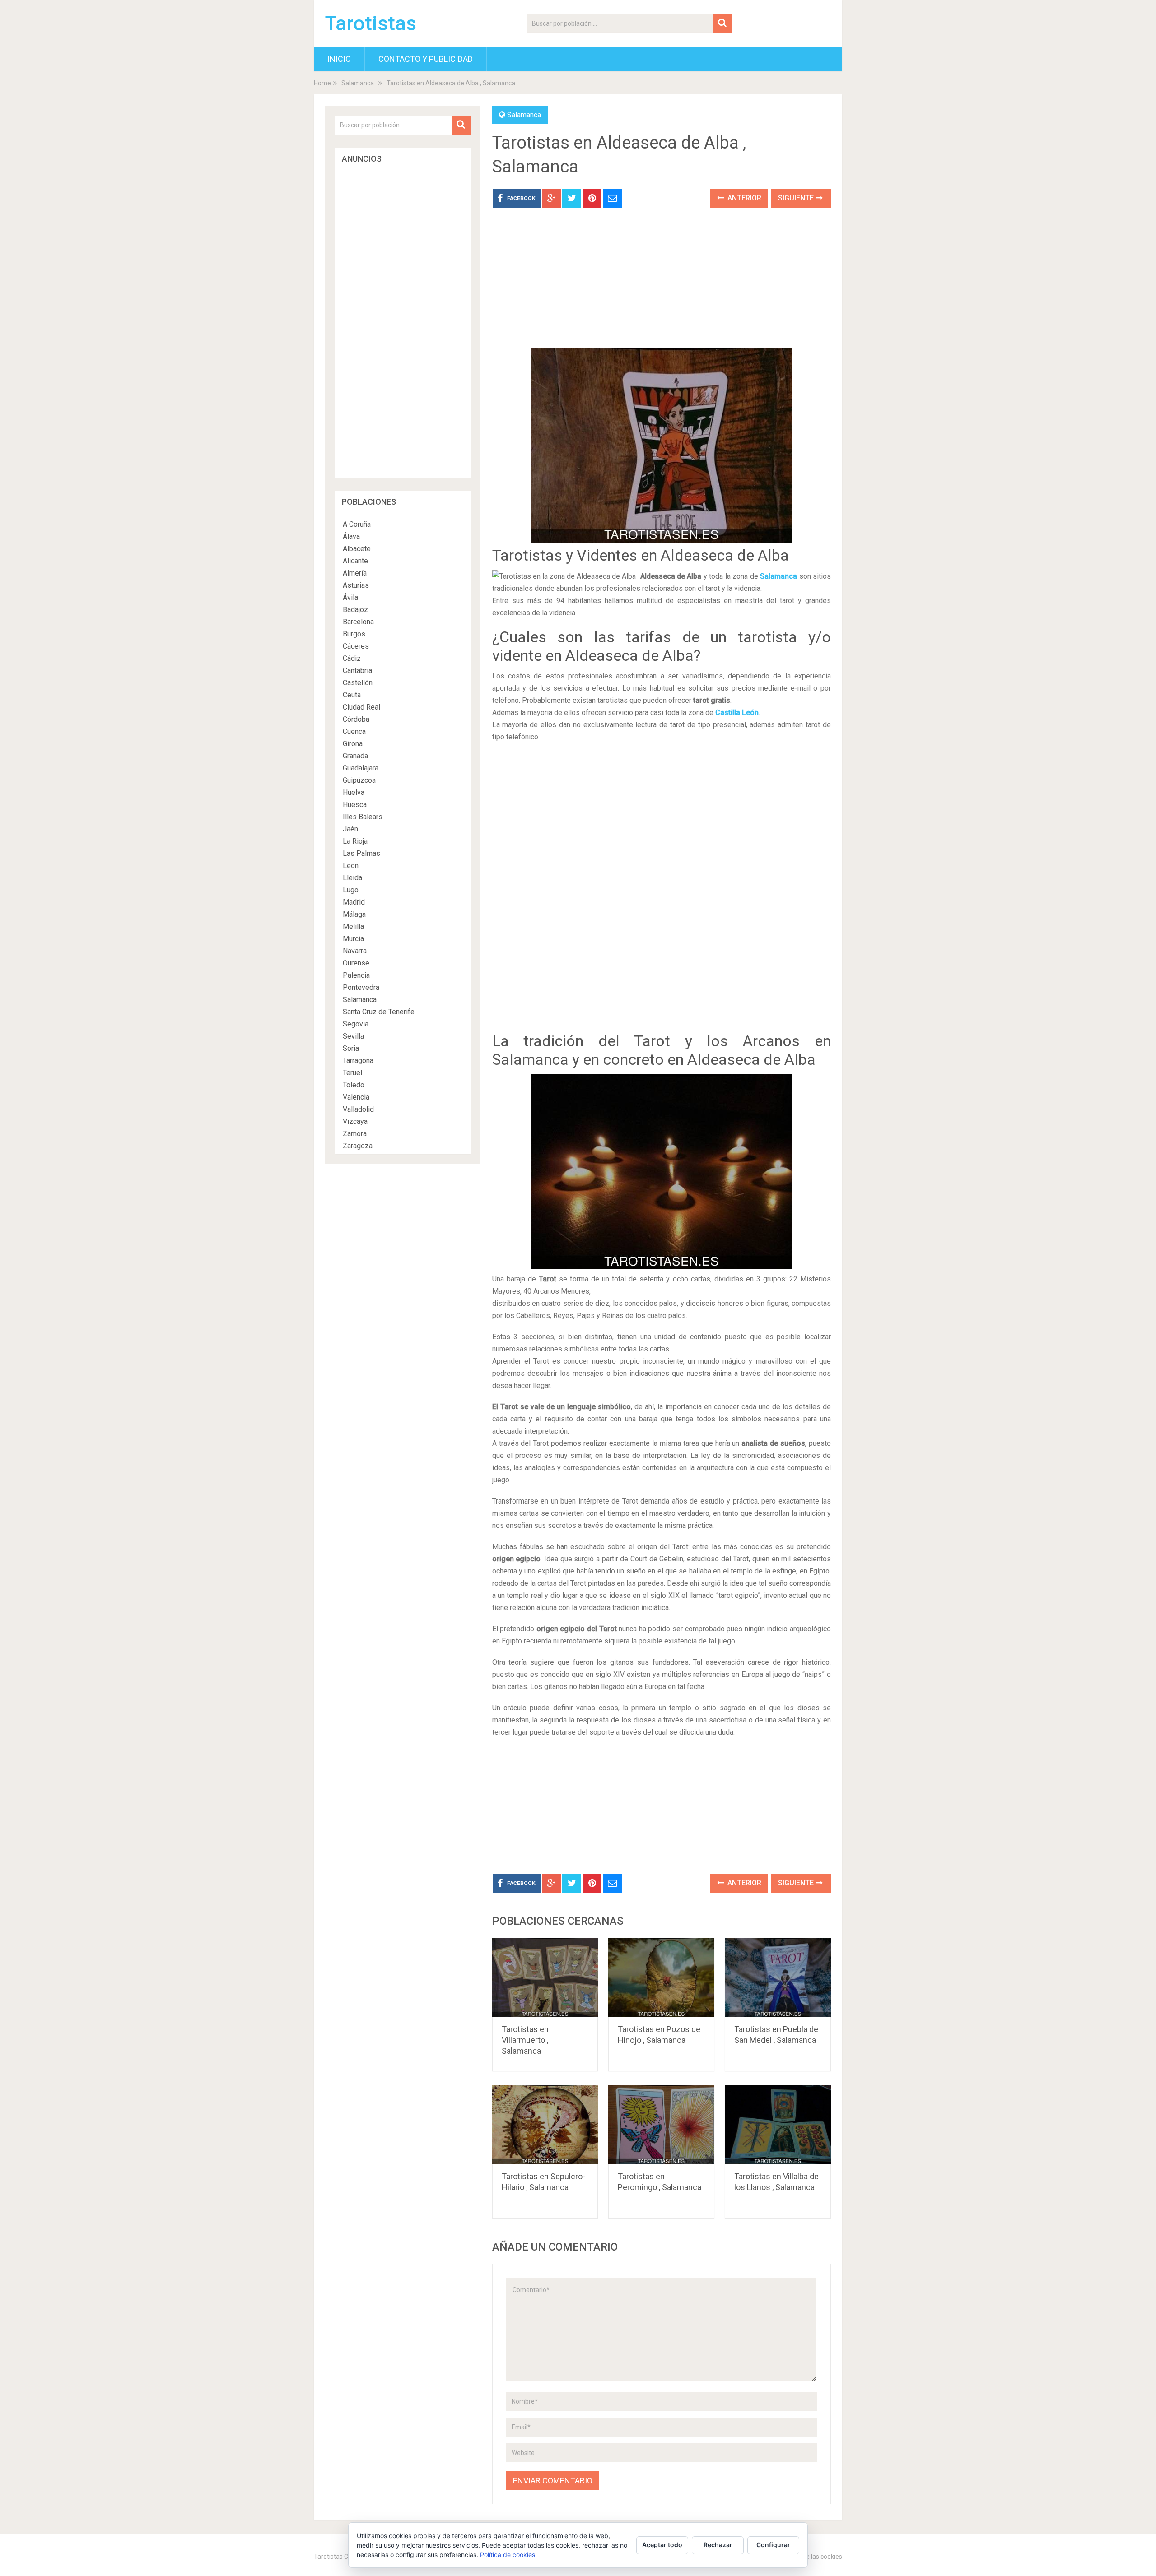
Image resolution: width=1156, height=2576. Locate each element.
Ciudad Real (361, 707)
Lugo (351, 890)
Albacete (357, 549)
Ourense (356, 963)
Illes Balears (363, 817)
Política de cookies (508, 2555)
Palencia (356, 975)
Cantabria (357, 671)
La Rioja (355, 841)
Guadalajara (361, 768)
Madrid (354, 902)
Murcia (353, 939)
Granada (355, 756)
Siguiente (797, 198)
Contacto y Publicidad (426, 59)
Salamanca (358, 83)
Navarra (355, 951)
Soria (351, 1048)
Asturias (356, 585)
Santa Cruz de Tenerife (379, 1012)
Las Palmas (361, 853)
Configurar (773, 2545)
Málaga (354, 914)
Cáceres (356, 646)
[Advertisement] (662, 284)
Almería (355, 573)
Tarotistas (371, 23)
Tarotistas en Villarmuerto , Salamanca (525, 2040)
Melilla (353, 926)
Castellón (358, 683)
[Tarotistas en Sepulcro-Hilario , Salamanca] (545, 2125)
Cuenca (354, 731)
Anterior (743, 198)
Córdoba (356, 719)
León (351, 866)
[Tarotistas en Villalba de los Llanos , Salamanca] (778, 2125)
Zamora (355, 1134)
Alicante (355, 561)
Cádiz (352, 658)
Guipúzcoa (359, 780)
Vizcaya (355, 1121)
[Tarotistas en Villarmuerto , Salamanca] (545, 1977)
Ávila (350, 597)
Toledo (354, 1085)
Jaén (350, 829)
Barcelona (358, 622)
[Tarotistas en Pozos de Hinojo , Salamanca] (661, 1977)
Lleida (352, 878)
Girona (353, 744)
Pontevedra (361, 987)
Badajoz (355, 610)
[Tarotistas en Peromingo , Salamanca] (661, 2125)
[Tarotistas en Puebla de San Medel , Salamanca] (778, 1977)
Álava (351, 536)
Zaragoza (358, 1146)
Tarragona (358, 1061)
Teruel (352, 1073)
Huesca (355, 805)
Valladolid (358, 1109)
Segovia (356, 1024)
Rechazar (718, 2545)
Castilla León (737, 712)
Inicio (339, 59)
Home (322, 83)
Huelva (354, 792)
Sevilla (353, 1036)
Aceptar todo (662, 2545)
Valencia (356, 1097)
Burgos (354, 634)
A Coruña (357, 524)
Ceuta (352, 695)
